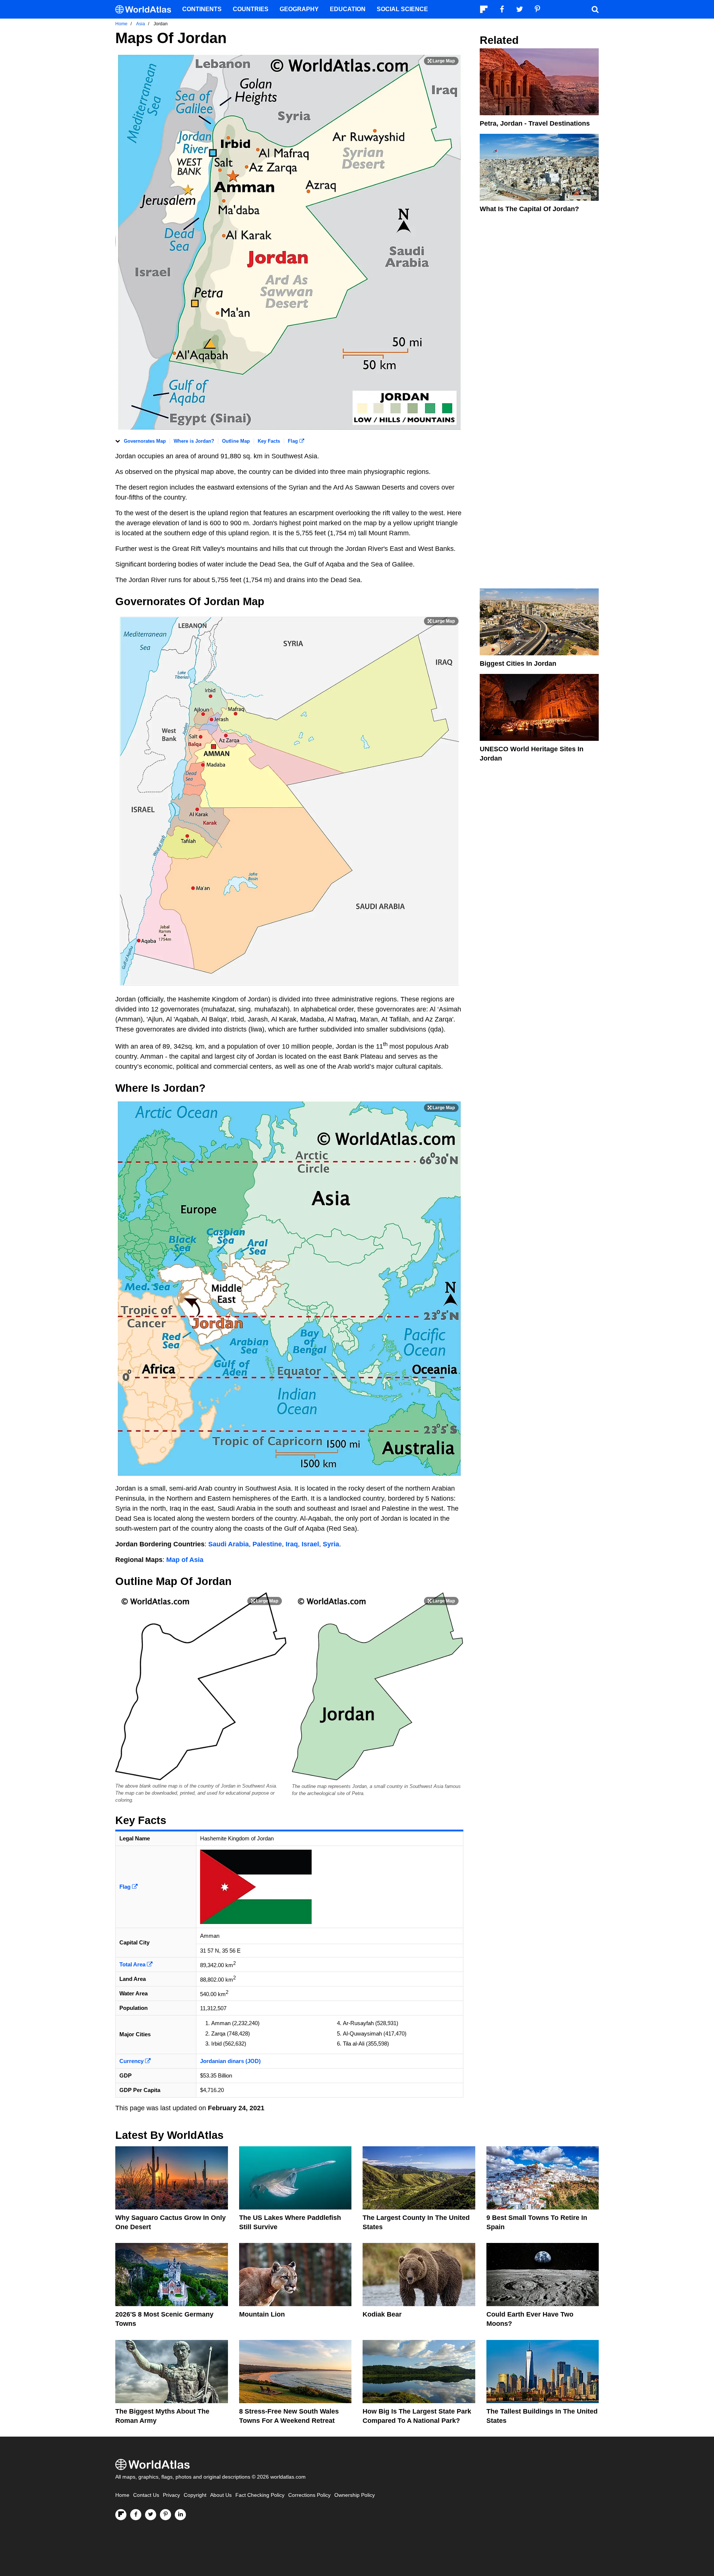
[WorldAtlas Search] (595, 9)
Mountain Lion (262, 2314)
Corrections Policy (309, 2495)
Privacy (171, 2495)
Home (122, 2495)
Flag (294, 441)
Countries (251, 9)
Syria (331, 1544)
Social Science (402, 9)
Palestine (267, 1544)
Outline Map (236, 441)
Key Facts (269, 441)
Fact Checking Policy (260, 2495)
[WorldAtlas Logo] (146, 9)
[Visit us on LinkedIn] (180, 2515)
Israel (310, 1544)
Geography (299, 9)
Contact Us (146, 2495)
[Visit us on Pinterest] (165, 2515)
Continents (202, 9)
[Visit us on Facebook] (136, 2515)
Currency (132, 2061)
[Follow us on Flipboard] (121, 2515)
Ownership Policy (355, 2495)
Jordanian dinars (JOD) (230, 2061)
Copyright (195, 2495)
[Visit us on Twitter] (151, 2515)
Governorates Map (145, 441)
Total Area (133, 1964)
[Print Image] (441, 61)
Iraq (292, 1544)
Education (348, 9)
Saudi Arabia (229, 1544)
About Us (221, 2495)
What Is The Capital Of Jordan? (529, 209)
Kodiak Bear (382, 2314)
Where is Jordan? (194, 441)
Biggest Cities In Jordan (518, 664)
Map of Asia (185, 1560)
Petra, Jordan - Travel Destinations (535, 123)
